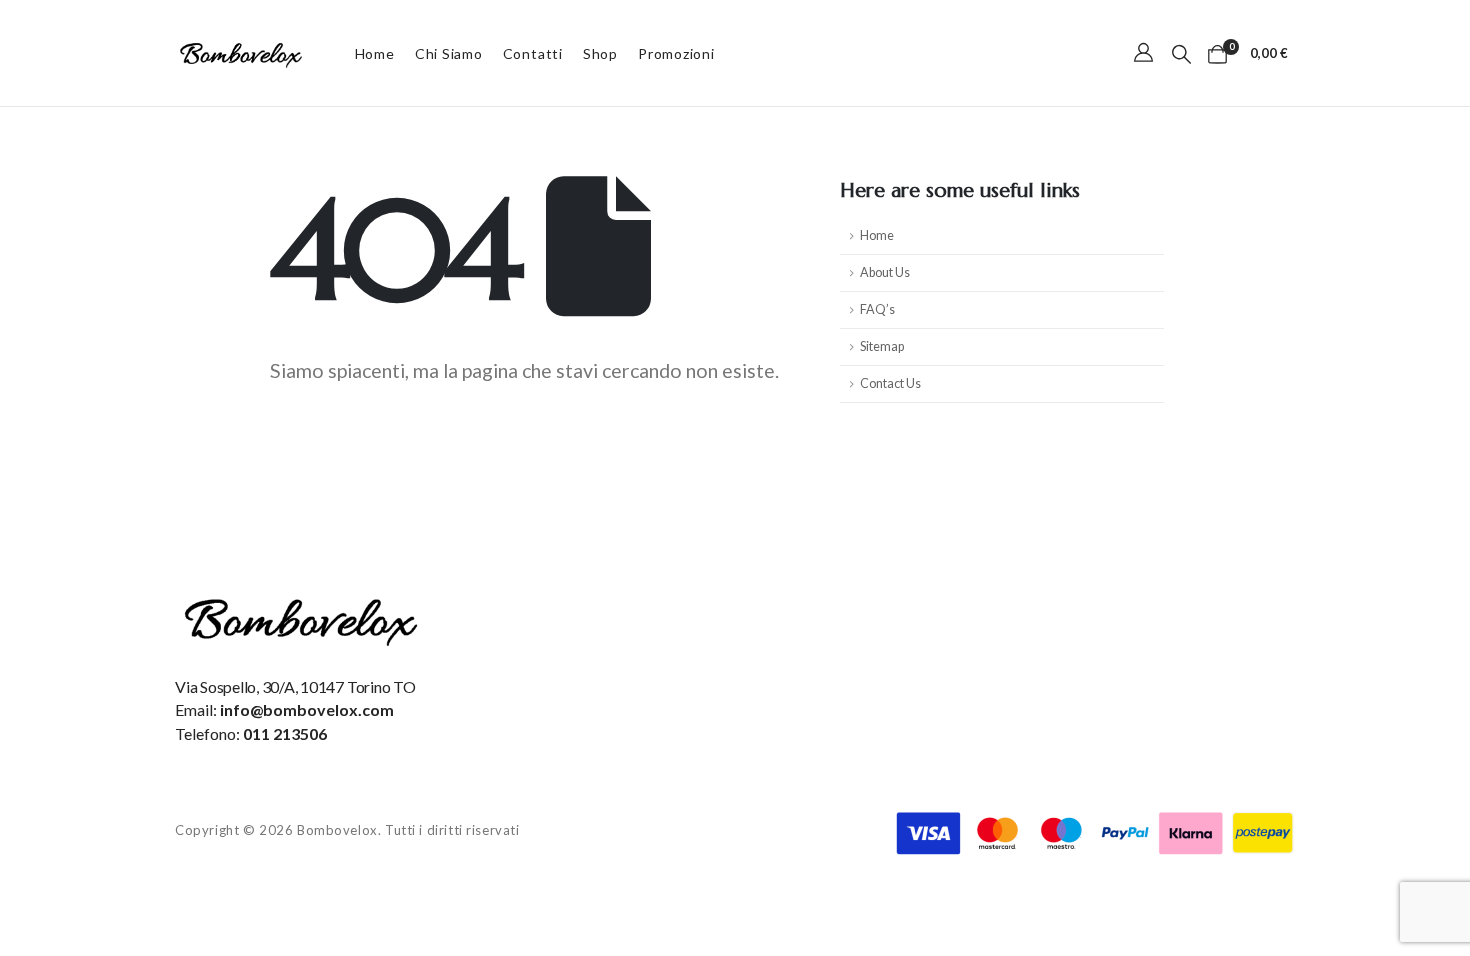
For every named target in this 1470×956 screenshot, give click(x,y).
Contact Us (890, 383)
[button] (1181, 54)
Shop (600, 53)
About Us (885, 272)
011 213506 (285, 733)
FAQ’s (877, 309)
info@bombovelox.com (307, 709)
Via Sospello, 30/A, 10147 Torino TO (295, 686)
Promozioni (676, 53)
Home (375, 53)
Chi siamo (449, 53)
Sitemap (882, 346)
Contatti (533, 53)
